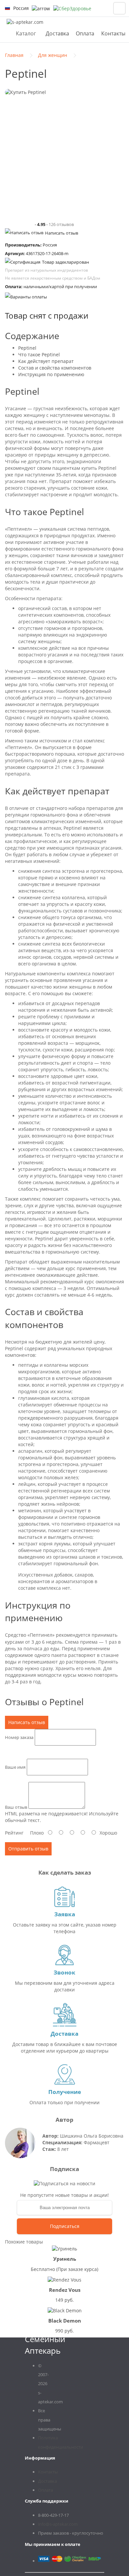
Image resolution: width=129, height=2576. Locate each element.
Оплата (85, 33)
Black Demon (65, 2321)
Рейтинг (14, 1833)
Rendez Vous (65, 2290)
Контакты (113, 33)
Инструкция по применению (51, 374)
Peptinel (27, 348)
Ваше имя (15, 1767)
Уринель (65, 2259)
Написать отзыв (62, 233)
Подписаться (65, 2226)
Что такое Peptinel (39, 355)
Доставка (57, 33)
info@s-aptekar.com (58, 2524)
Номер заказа (19, 1737)
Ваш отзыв (16, 1807)
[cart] (119, 8)
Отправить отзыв (28, 1849)
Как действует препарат (46, 361)
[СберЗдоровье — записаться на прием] (72, 8)
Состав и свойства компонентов (55, 368)
